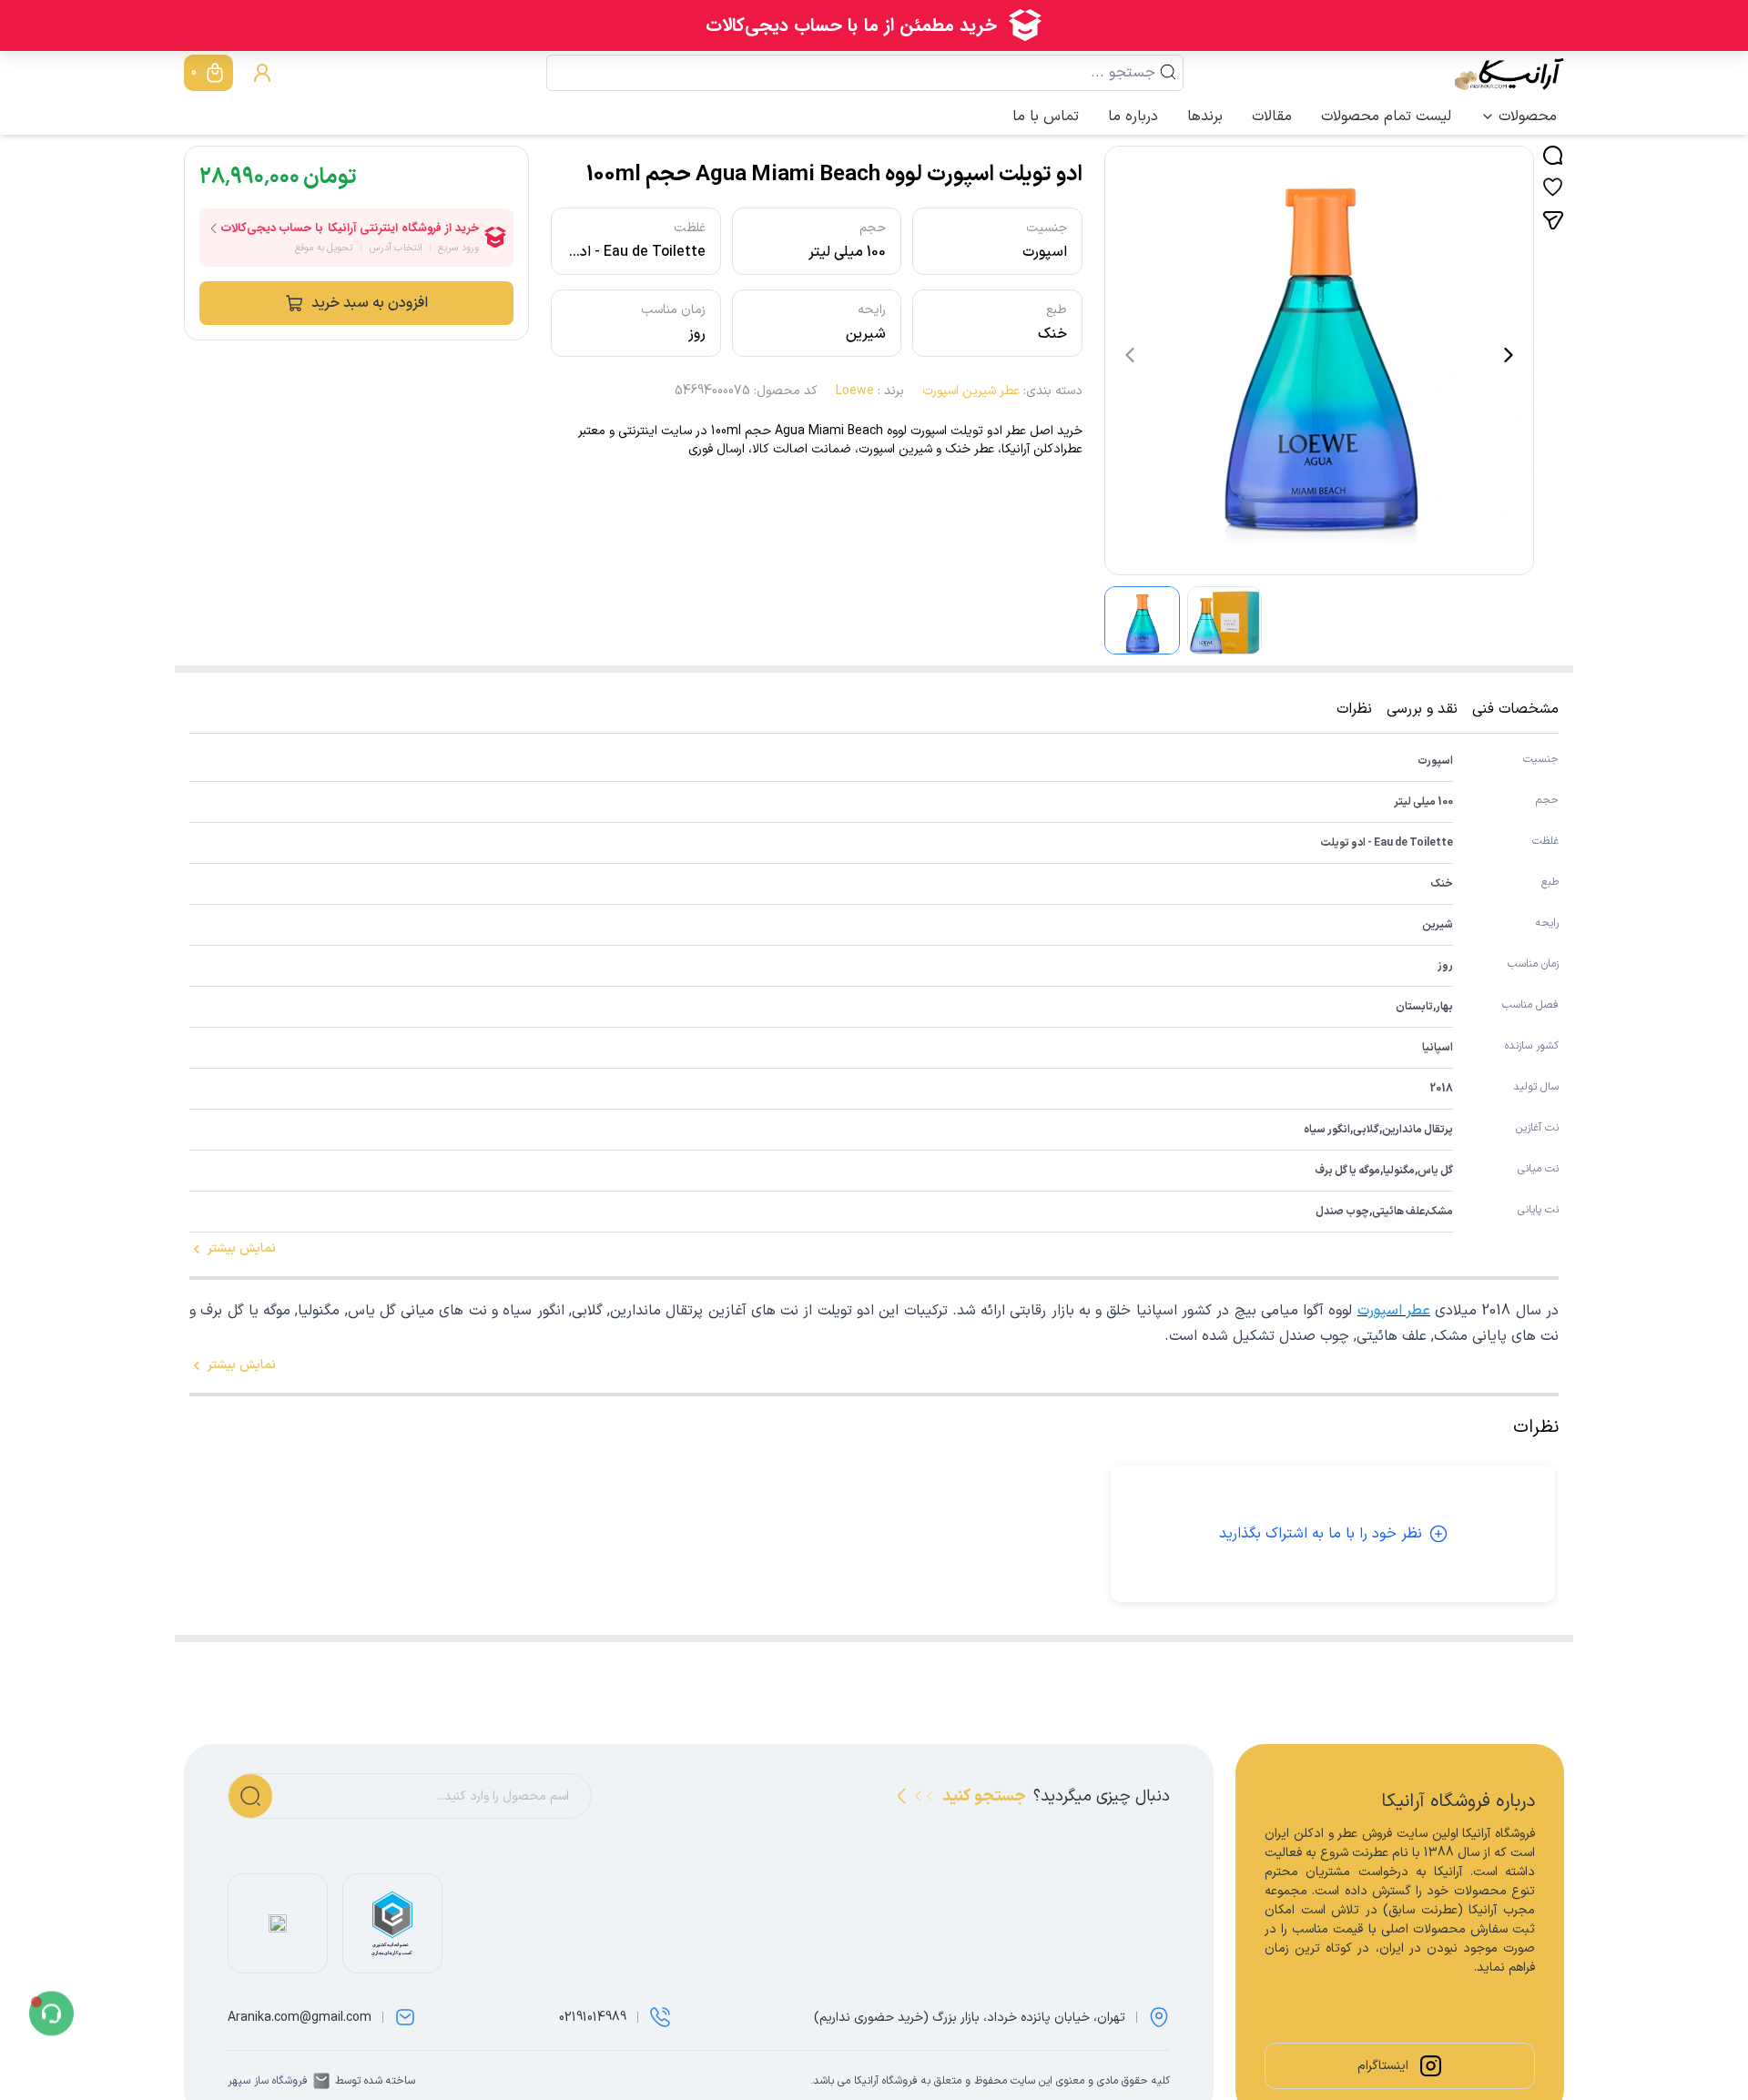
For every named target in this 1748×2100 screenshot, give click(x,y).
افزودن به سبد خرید (370, 303)
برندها (1205, 117)
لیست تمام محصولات (1386, 117)
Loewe (855, 391)
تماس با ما (1046, 117)
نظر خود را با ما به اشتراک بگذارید (1321, 1534)
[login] (262, 73)
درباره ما (1133, 117)
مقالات (1272, 117)
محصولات (1528, 117)
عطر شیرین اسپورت (971, 391)
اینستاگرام (1383, 2066)
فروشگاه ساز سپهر (268, 2081)
